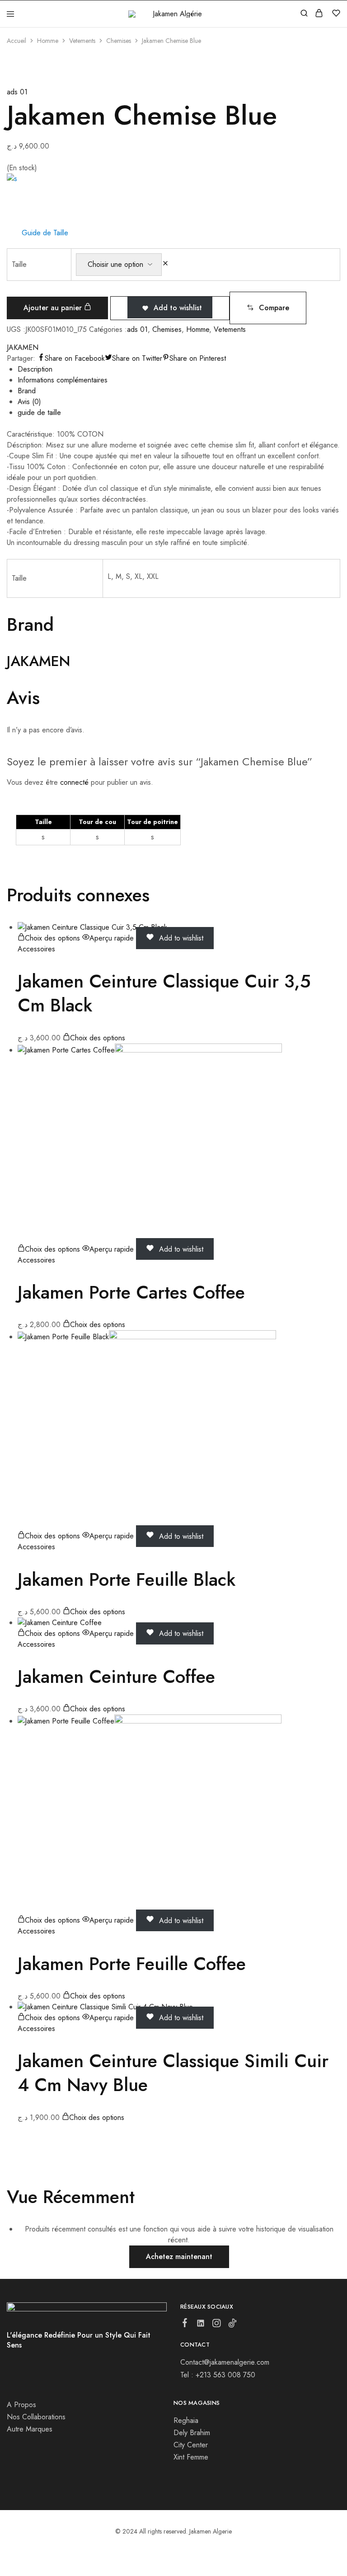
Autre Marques (30, 2429)
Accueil (16, 41)
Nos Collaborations (36, 2417)
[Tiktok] (232, 2325)
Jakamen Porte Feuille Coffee (132, 1964)
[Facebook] (185, 2324)
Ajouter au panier (54, 308)
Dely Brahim (192, 2433)
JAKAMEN (23, 347)
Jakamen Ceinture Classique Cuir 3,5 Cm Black (164, 993)
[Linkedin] (201, 2325)
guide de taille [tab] (39, 412)
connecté (74, 782)
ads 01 (17, 92)
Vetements (82, 41)
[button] (268, 308)
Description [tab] (35, 369)
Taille (19, 264)
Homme (48, 41)
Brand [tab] (27, 391)
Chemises (119, 41)
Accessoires (36, 949)
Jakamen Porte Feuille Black (127, 1579)
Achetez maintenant (179, 2257)
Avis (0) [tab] (29, 402)
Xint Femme (191, 2457)
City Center (191, 2445)
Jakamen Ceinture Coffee (116, 1677)
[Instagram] (217, 2325)
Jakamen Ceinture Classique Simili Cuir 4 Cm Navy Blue (173, 2073)
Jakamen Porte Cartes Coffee (131, 1292)
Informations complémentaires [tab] (63, 380)
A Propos (21, 2405)
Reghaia (186, 2420)
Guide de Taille (45, 233)
